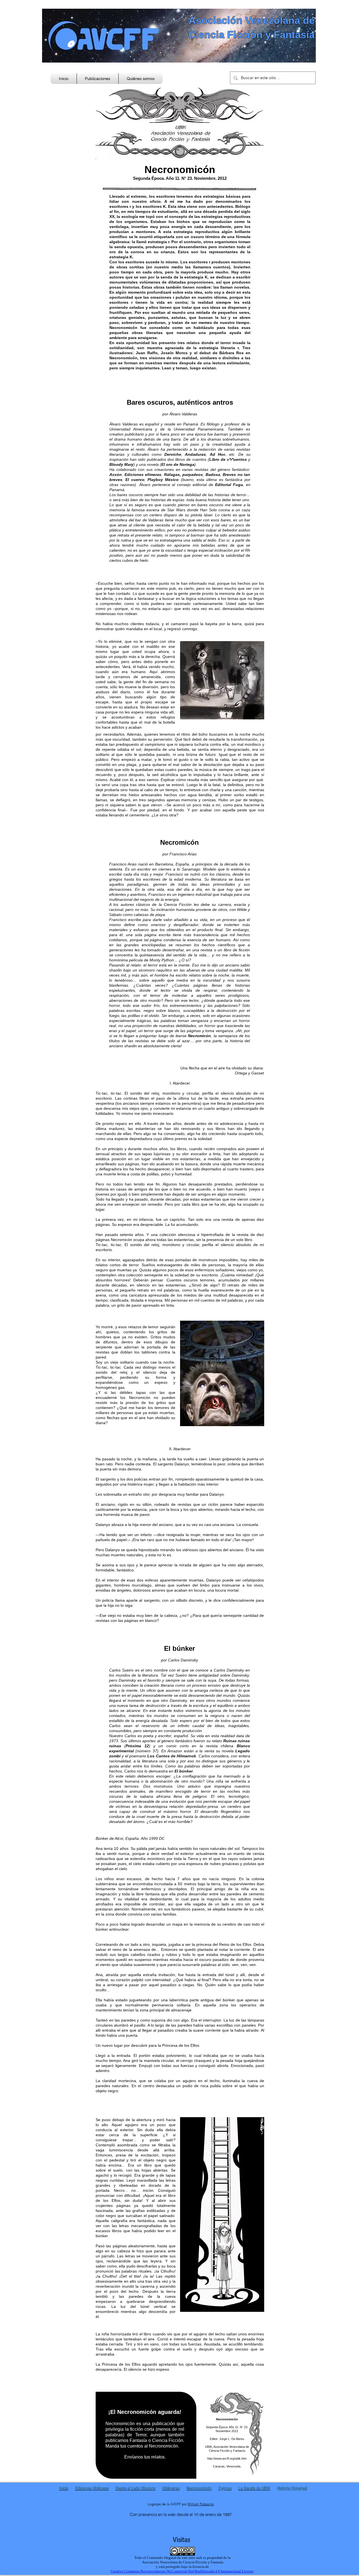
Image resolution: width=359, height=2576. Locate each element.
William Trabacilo (201, 2504)
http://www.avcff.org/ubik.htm (227, 2458)
